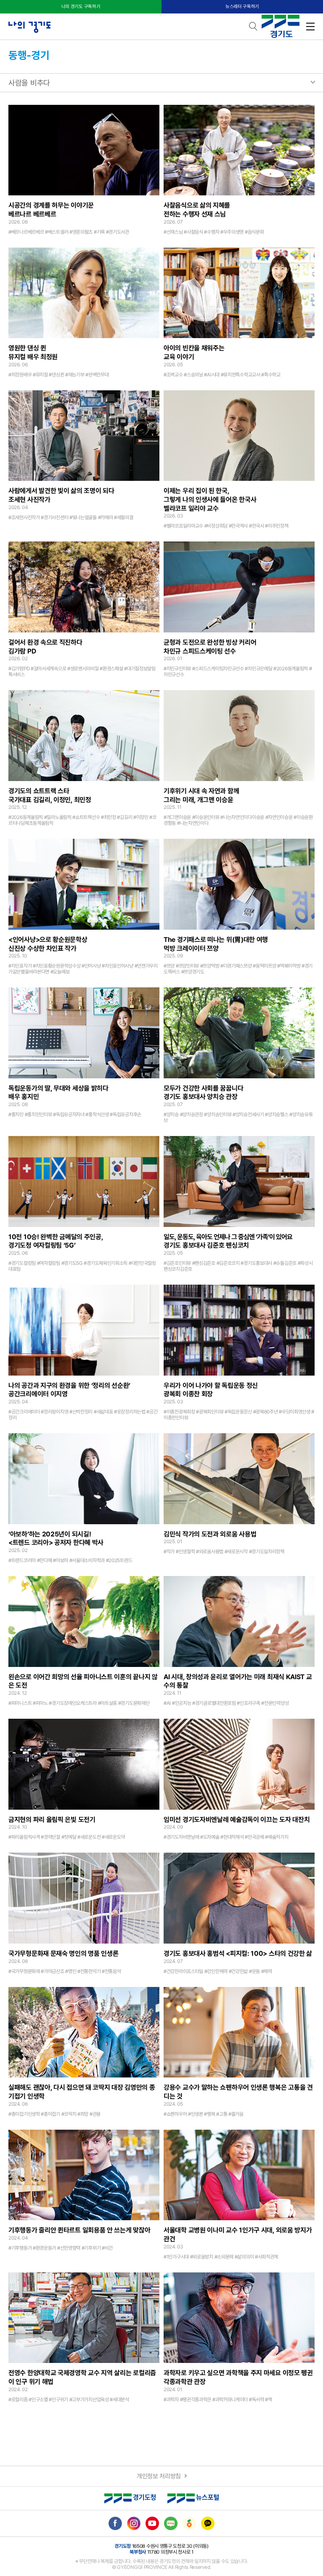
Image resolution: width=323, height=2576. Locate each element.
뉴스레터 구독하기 (242, 7)
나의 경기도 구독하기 (81, 7)
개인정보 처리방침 (159, 2476)
